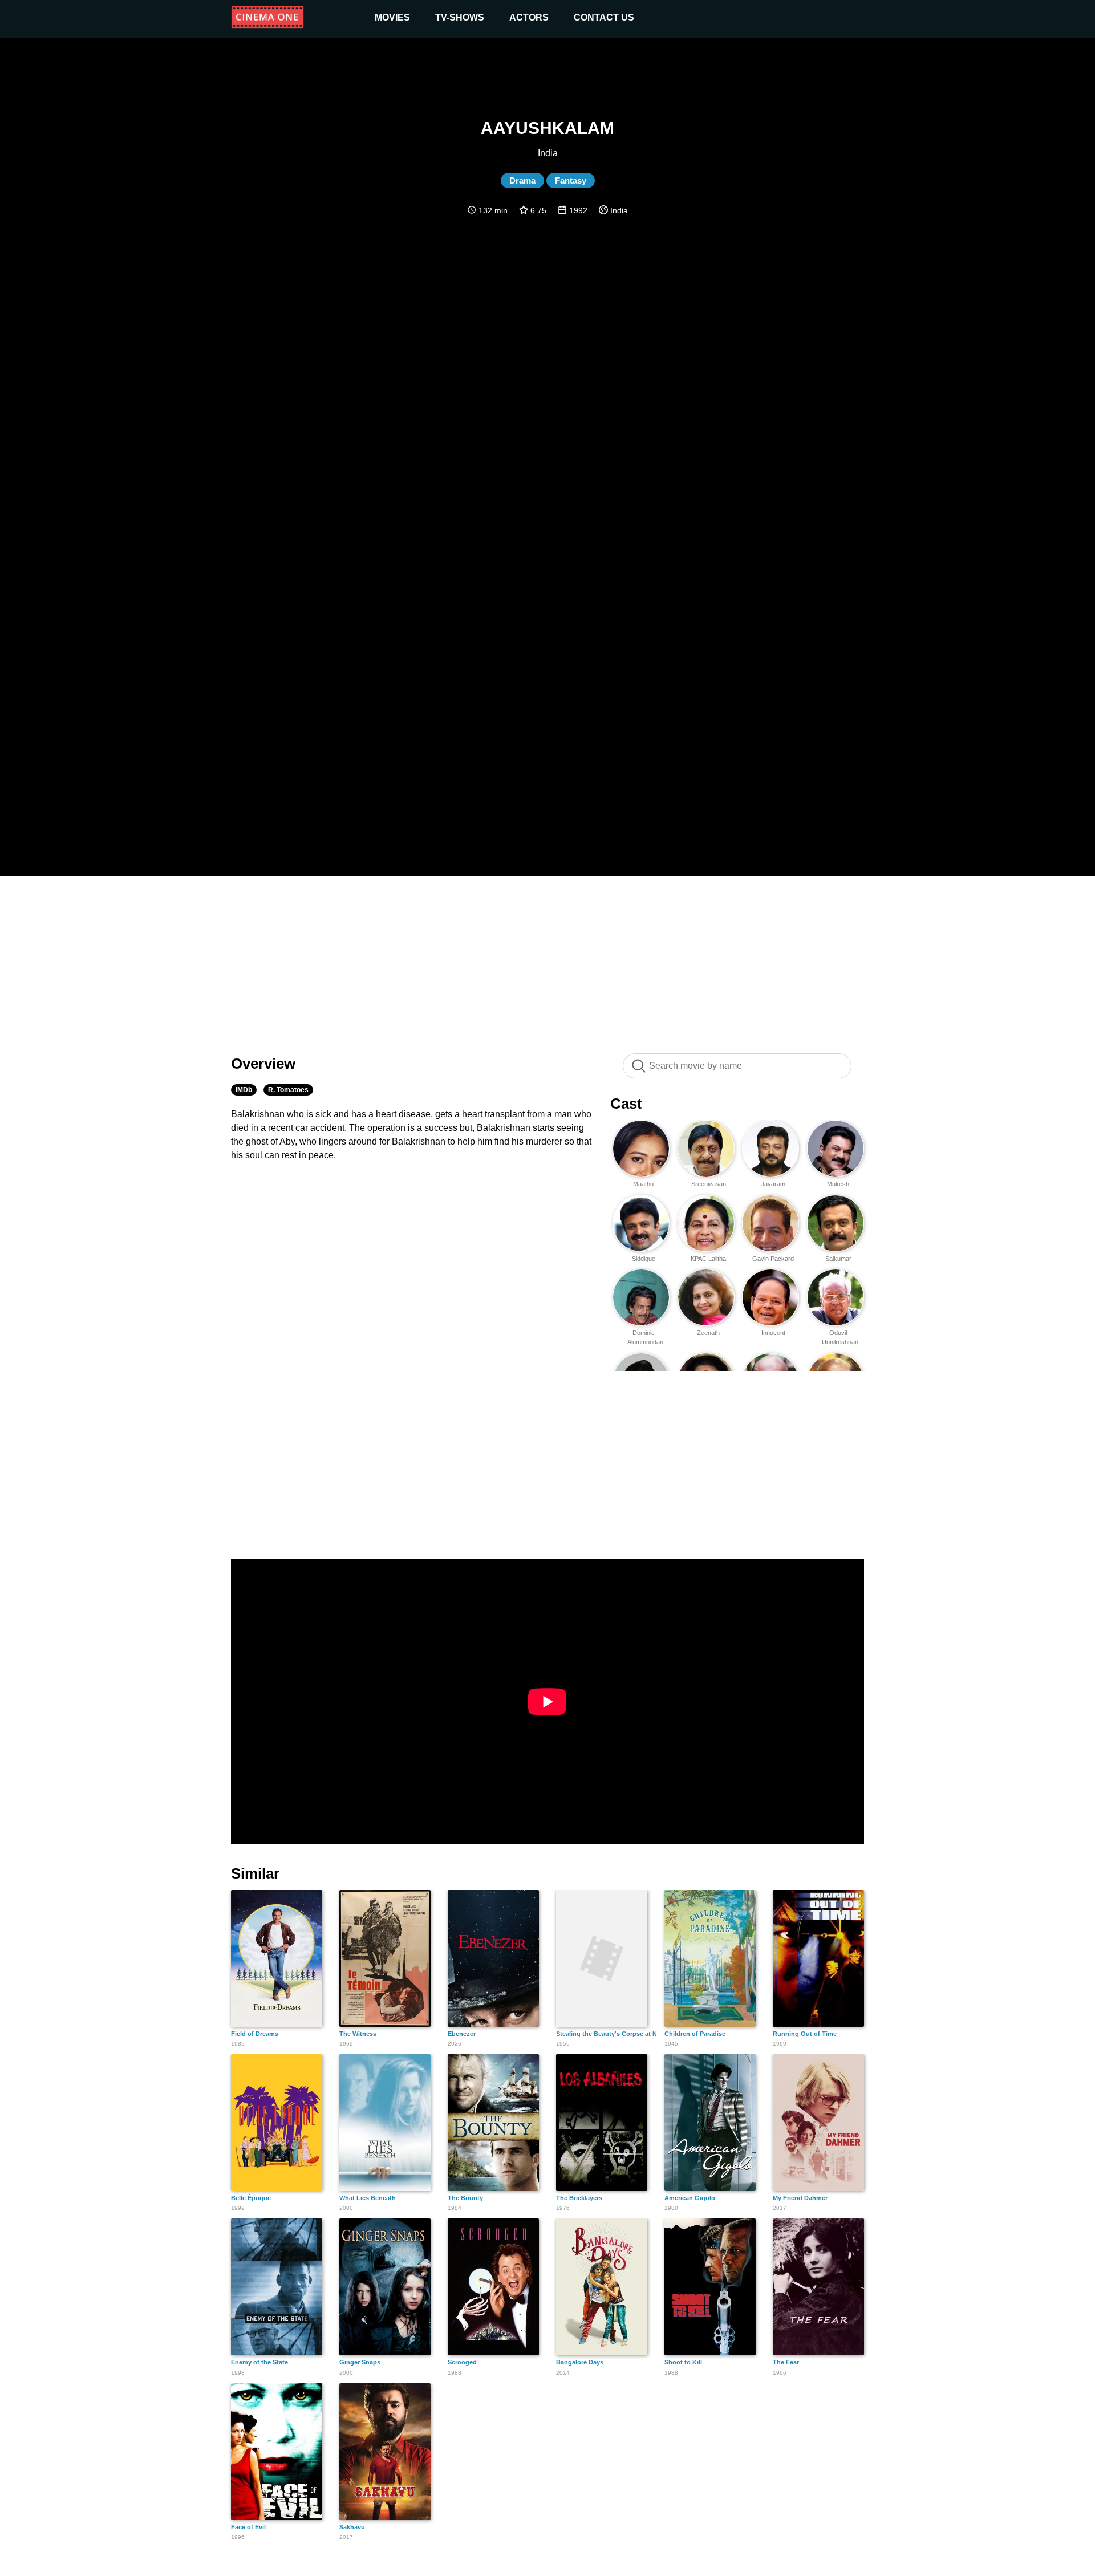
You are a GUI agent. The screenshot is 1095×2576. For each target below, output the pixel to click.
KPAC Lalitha (708, 1259)
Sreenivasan (709, 1184)
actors (529, 17)
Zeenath (708, 1333)
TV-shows (460, 17)
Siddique (644, 1259)
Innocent (773, 1333)
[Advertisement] (547, 959)
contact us (604, 17)
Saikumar (838, 1259)
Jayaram (773, 1184)
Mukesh (838, 1184)
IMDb (244, 1090)
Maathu (643, 1184)
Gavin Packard (773, 1259)
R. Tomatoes (288, 1090)
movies (392, 17)
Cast (626, 1104)
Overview (263, 1064)
